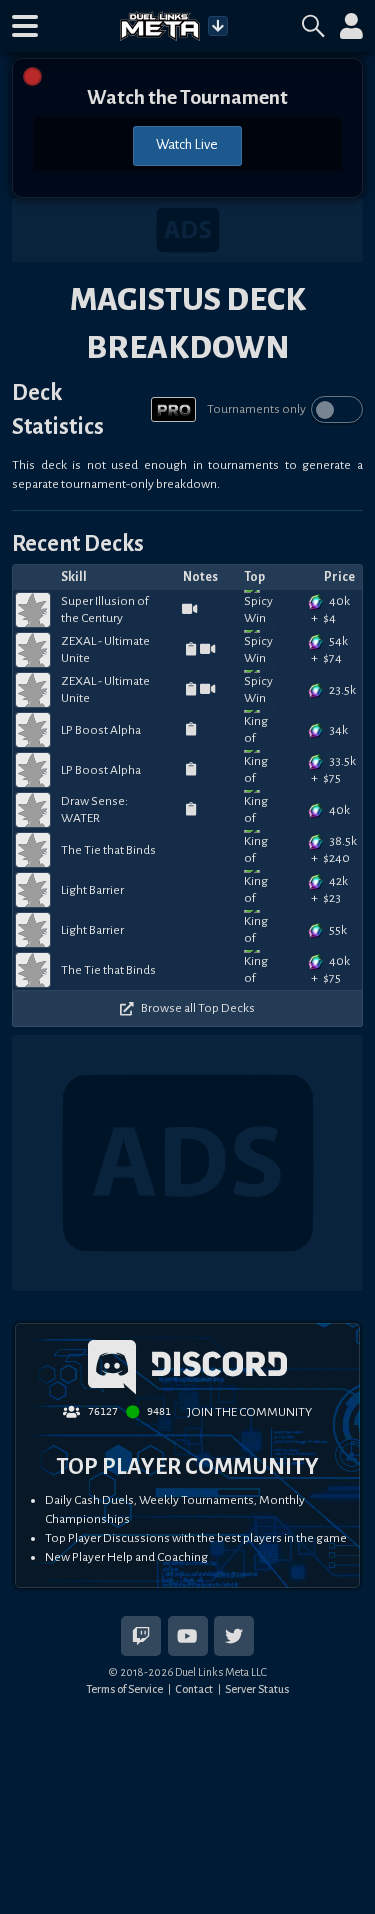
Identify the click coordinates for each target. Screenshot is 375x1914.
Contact (194, 1689)
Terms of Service (124, 1689)
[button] (25, 26)
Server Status (257, 1689)
